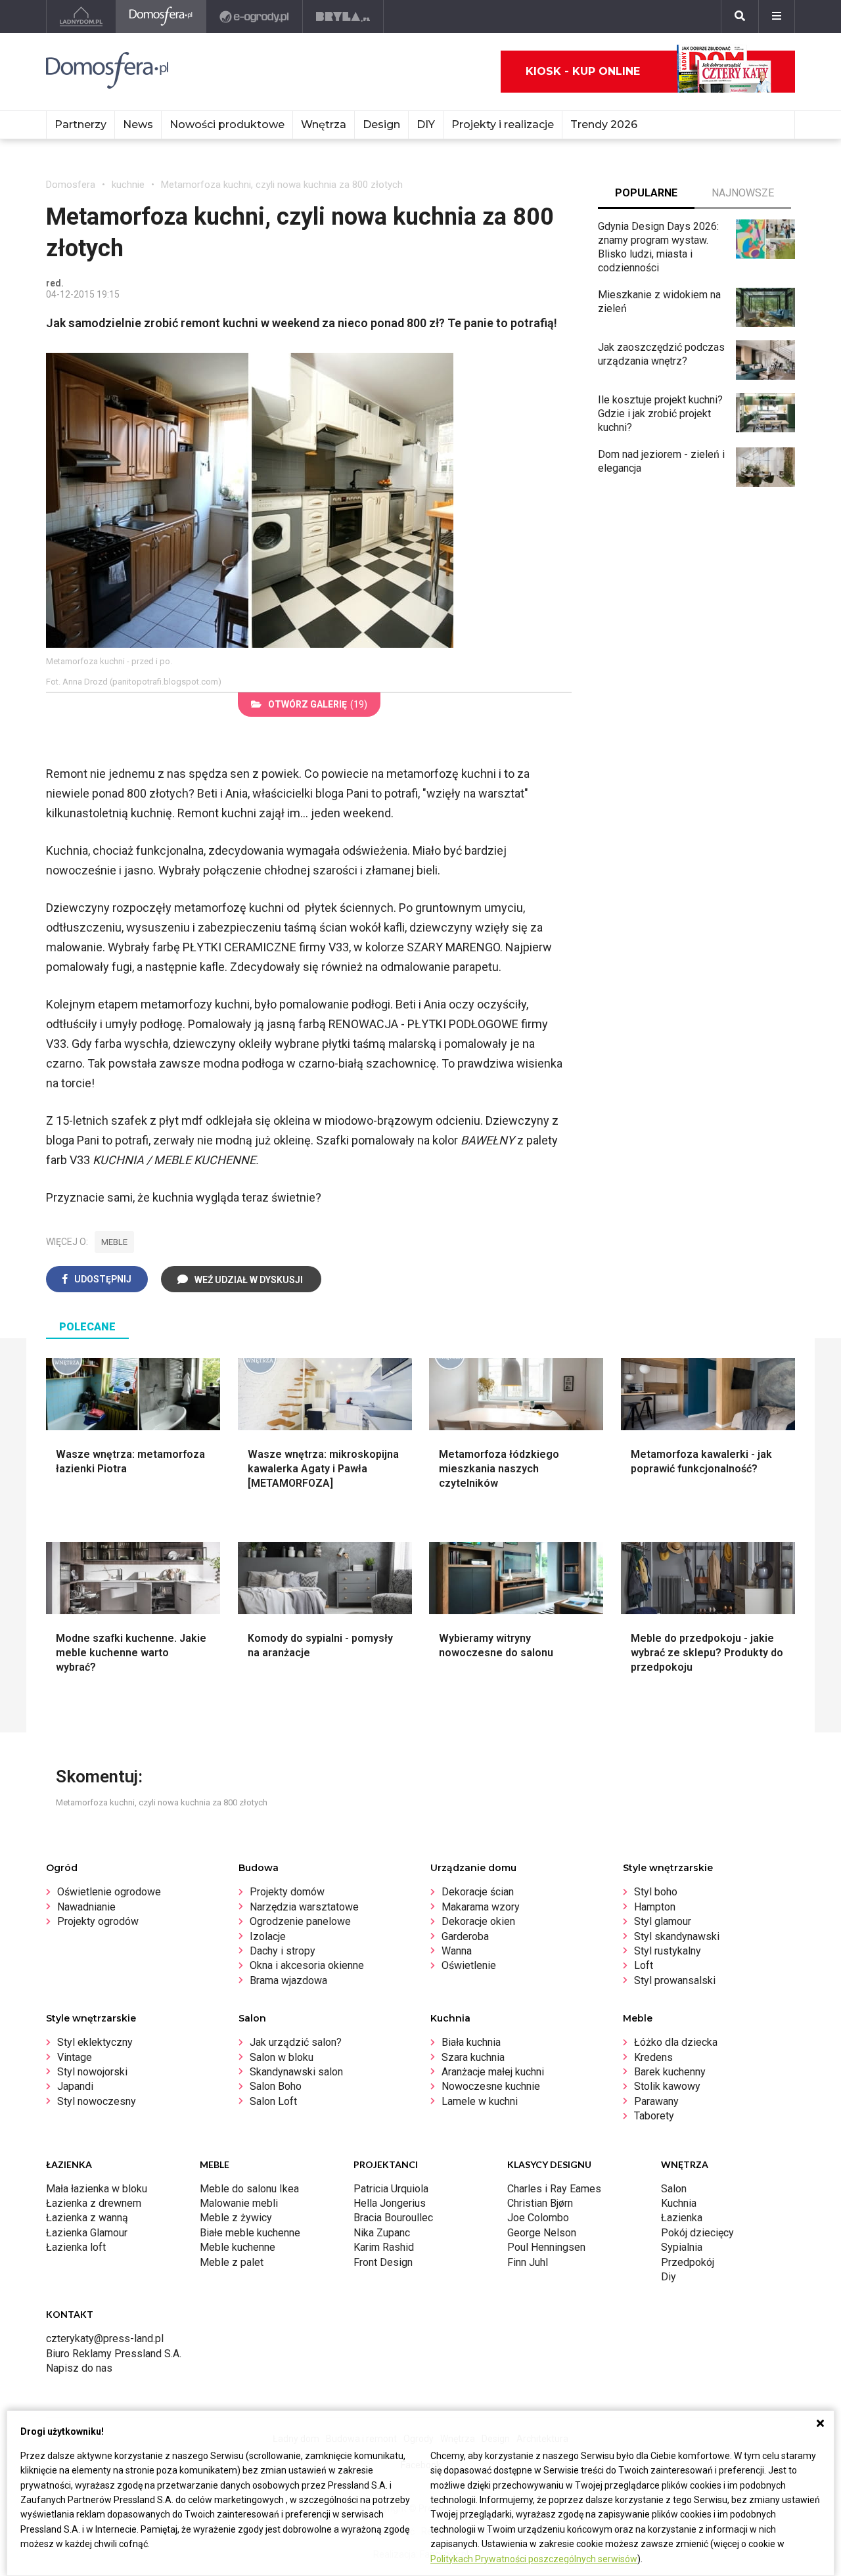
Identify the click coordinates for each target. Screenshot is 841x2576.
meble (114, 1242)
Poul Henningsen (546, 2247)
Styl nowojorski (92, 2072)
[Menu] (777, 16)
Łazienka (682, 2218)
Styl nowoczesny (97, 2101)
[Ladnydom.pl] (81, 16)
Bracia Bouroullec (393, 2218)
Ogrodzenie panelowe (300, 1921)
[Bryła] (343, 16)
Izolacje (268, 1936)
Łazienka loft (76, 2247)
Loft (644, 1965)
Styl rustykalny (668, 1951)
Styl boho (656, 1892)
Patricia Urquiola (391, 2189)
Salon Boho (276, 2086)
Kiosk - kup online (583, 71)
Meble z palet (232, 2262)
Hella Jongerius (390, 2203)
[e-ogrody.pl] (255, 16)
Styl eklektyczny (95, 2042)
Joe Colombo (538, 2218)
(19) (318, 704)
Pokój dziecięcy (697, 2233)
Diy (669, 2277)
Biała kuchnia (471, 2042)
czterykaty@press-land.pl (105, 2339)
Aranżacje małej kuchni (493, 2072)
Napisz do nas (79, 2368)
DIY (426, 124)
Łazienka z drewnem (94, 2203)
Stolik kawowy (667, 2086)
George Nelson (542, 2233)
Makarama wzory (481, 1907)
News (138, 124)
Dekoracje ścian (478, 1892)
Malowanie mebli (239, 2203)
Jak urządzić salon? (296, 2042)
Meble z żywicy (236, 2218)
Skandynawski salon (296, 2072)
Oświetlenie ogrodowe (109, 1892)
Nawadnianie (86, 1907)
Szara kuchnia (473, 2057)
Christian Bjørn (540, 2203)
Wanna (457, 1951)
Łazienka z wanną (87, 2218)
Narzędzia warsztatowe (304, 1907)
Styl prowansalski (675, 1980)
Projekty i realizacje (503, 124)
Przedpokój (688, 2262)
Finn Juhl (528, 2262)
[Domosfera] (161, 16)
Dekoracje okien (478, 1921)
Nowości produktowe (227, 124)
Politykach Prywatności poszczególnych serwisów (534, 2559)
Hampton (655, 1907)
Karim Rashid (384, 2247)
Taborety (654, 2116)
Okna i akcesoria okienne (307, 1965)
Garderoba (465, 1936)
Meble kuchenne (238, 2247)
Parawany (656, 2101)
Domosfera (71, 185)
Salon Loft (273, 2101)
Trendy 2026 (604, 124)
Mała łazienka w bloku (97, 2189)
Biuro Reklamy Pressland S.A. (114, 2354)
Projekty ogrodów (98, 1921)
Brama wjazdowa (288, 1980)
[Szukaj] (740, 16)
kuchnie (128, 185)
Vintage (75, 2057)
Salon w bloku (282, 2057)
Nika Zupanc (382, 2233)
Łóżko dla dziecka (676, 2042)
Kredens (653, 2057)
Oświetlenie (469, 1965)
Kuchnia (679, 2203)
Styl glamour (663, 1921)
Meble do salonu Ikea (249, 2189)
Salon (674, 2189)
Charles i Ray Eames (554, 2189)
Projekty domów (287, 1892)
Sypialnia (682, 2247)
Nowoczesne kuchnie (491, 2086)
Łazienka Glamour (87, 2233)
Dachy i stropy (283, 1951)
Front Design (383, 2262)
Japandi (75, 2086)
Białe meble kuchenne (250, 2233)
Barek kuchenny (670, 2072)
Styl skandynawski (677, 1936)
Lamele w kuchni (480, 2101)
